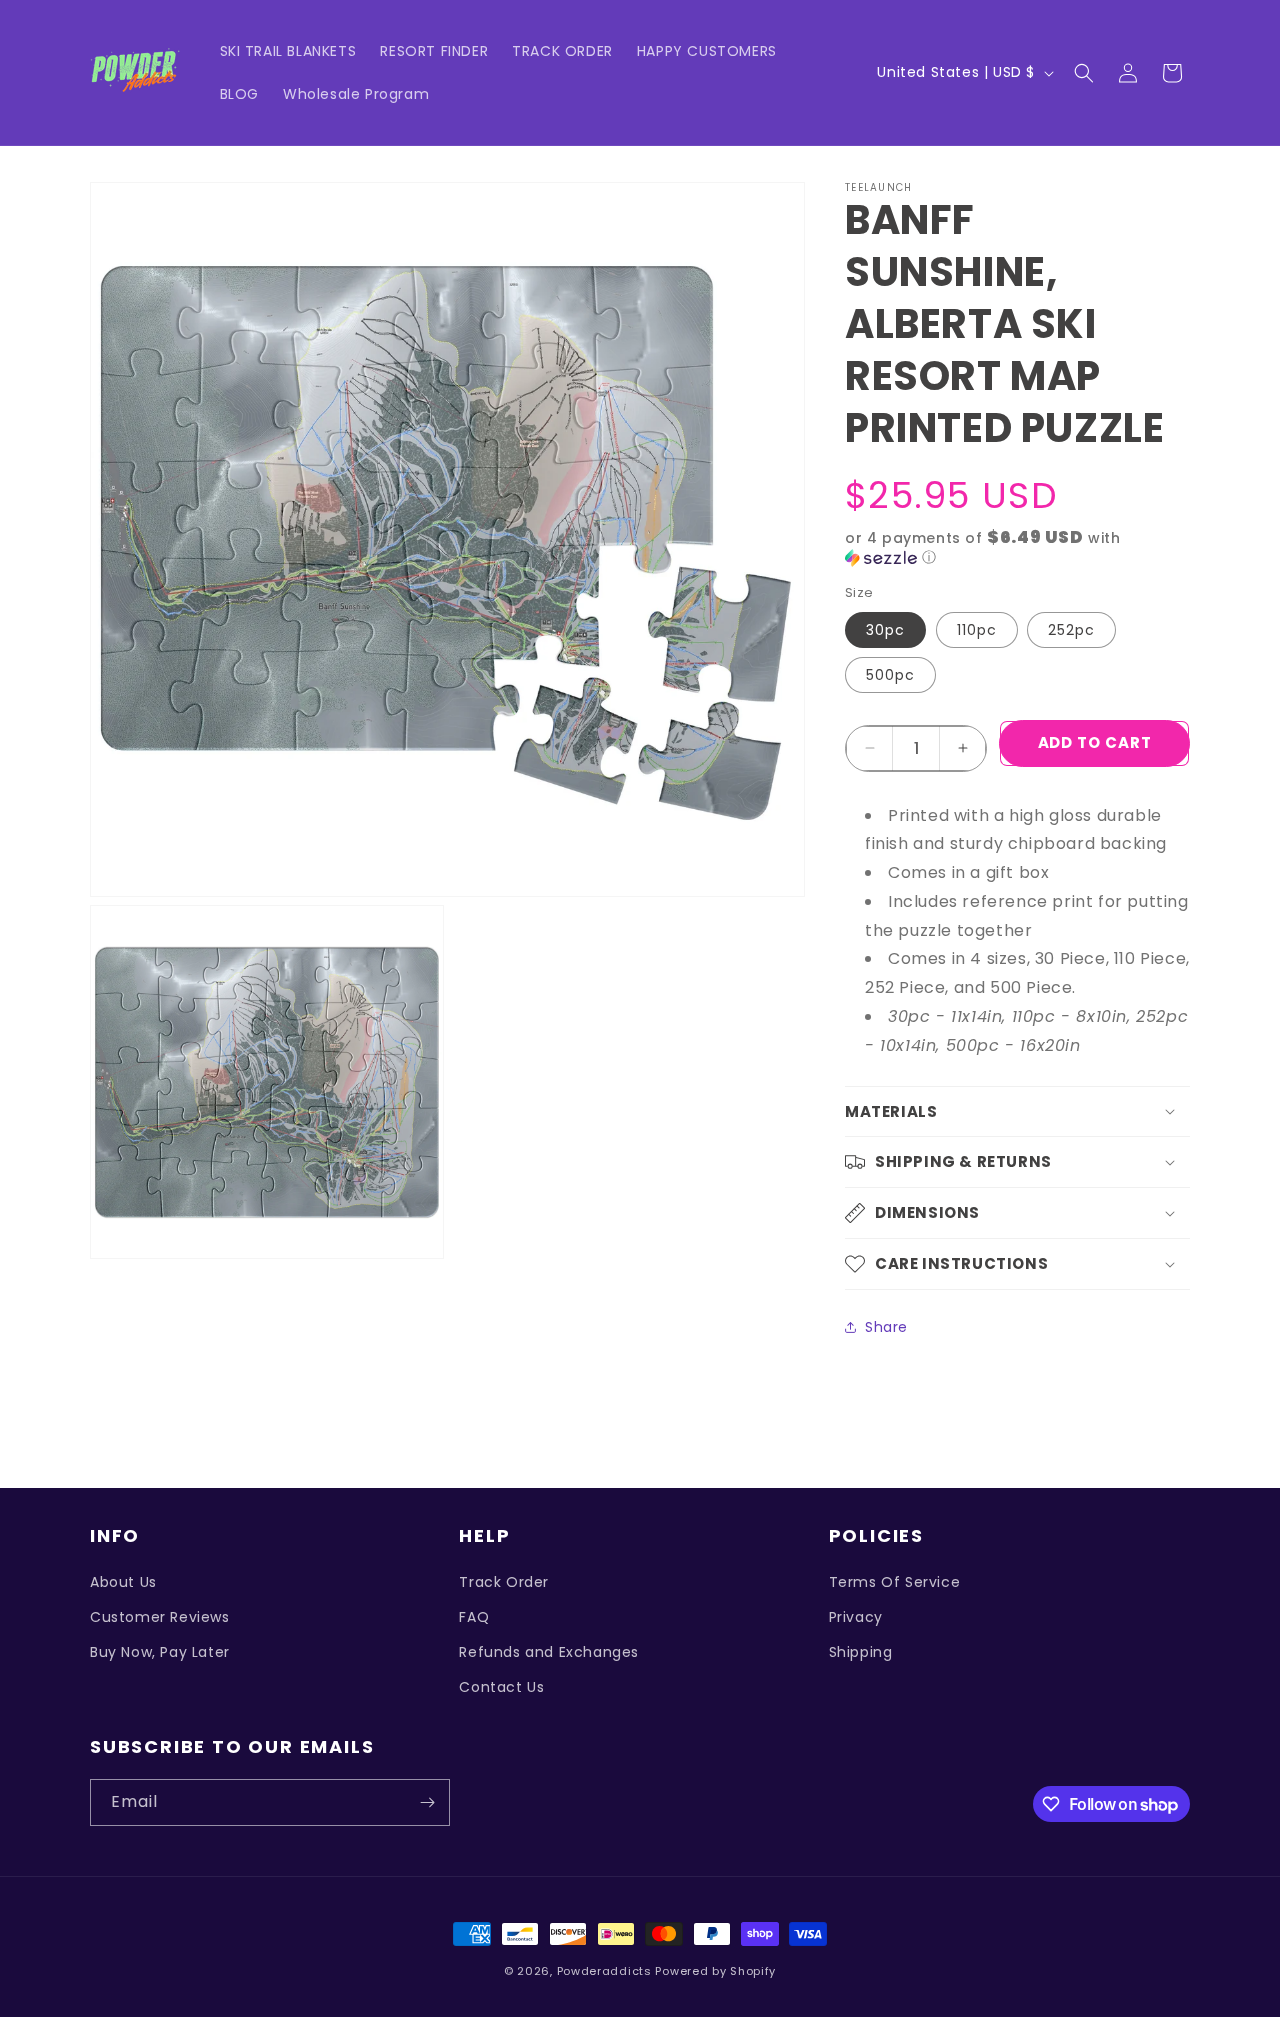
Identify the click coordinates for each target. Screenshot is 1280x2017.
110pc (977, 630)
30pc (885, 630)
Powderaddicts (604, 1971)
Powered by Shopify (715, 1971)
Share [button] (886, 1327)
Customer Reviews (160, 1617)
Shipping (861, 1652)
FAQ (474, 1617)
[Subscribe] (427, 1802)
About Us (123, 1582)
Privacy (856, 1617)
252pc (1071, 630)
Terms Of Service (895, 1582)
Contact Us (501, 1687)
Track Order (504, 1582)
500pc (890, 675)
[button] (1084, 73)
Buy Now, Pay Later (160, 1652)
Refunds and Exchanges (549, 1652)
